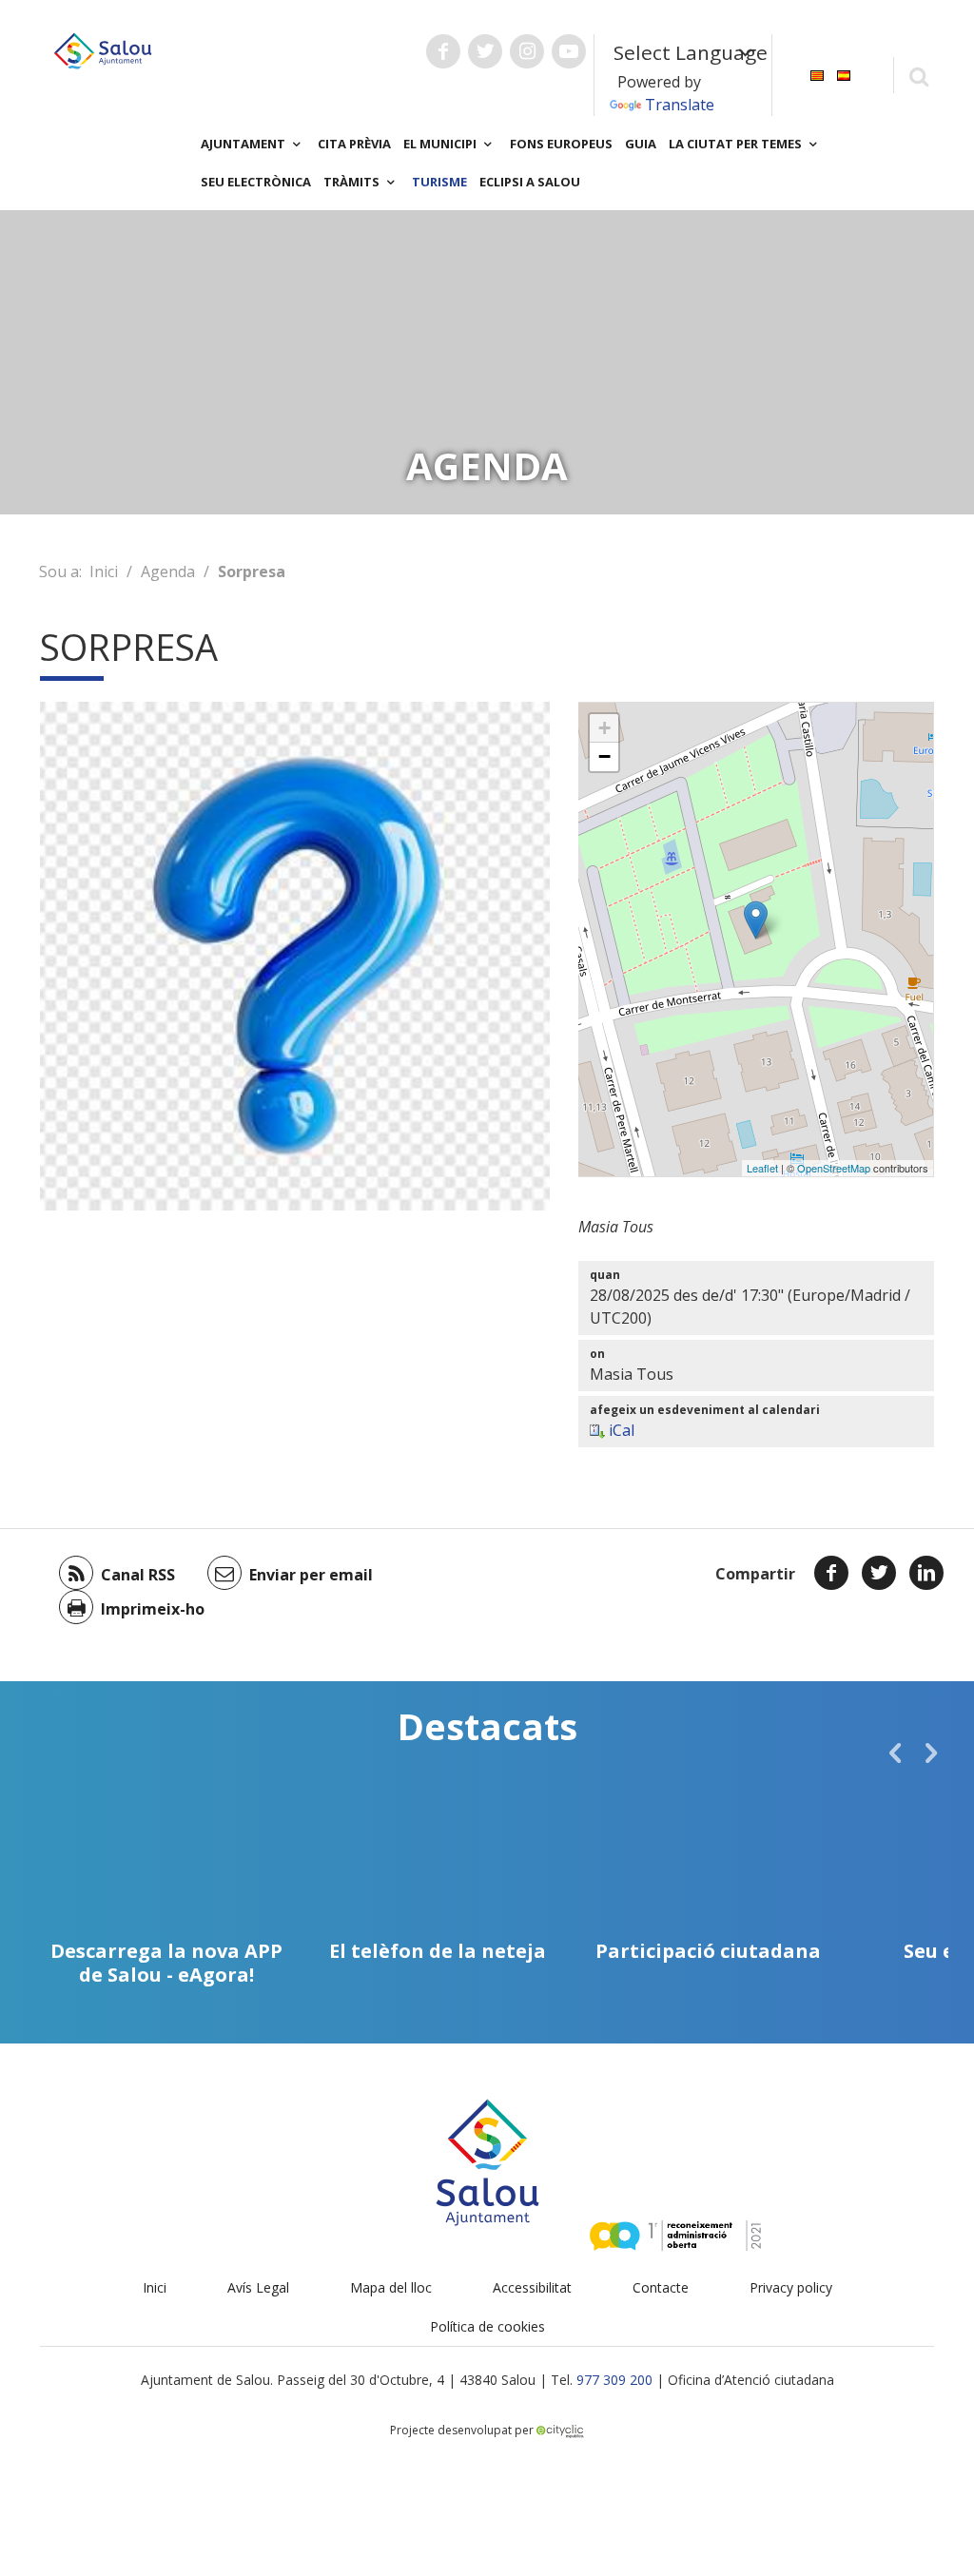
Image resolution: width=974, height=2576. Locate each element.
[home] (103, 49)
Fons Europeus (561, 144)
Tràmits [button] (353, 182)
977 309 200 (614, 2380)
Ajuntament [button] (244, 144)
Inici (104, 571)
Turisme (439, 182)
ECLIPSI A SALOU (530, 182)
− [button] (604, 756)
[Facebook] (831, 1573)
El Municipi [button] (441, 144)
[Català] (817, 74)
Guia (641, 144)
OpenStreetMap (834, 1168)
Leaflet (762, 1168)
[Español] (844, 74)
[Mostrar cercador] (918, 76)
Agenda (168, 571)
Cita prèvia (354, 144)
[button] (895, 1753)
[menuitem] (817, 74)
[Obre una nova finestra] (443, 51)
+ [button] (604, 728)
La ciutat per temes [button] (737, 144)
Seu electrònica (256, 182)
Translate (680, 105)
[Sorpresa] (756, 920)
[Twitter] (879, 1573)
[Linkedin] (926, 1573)
